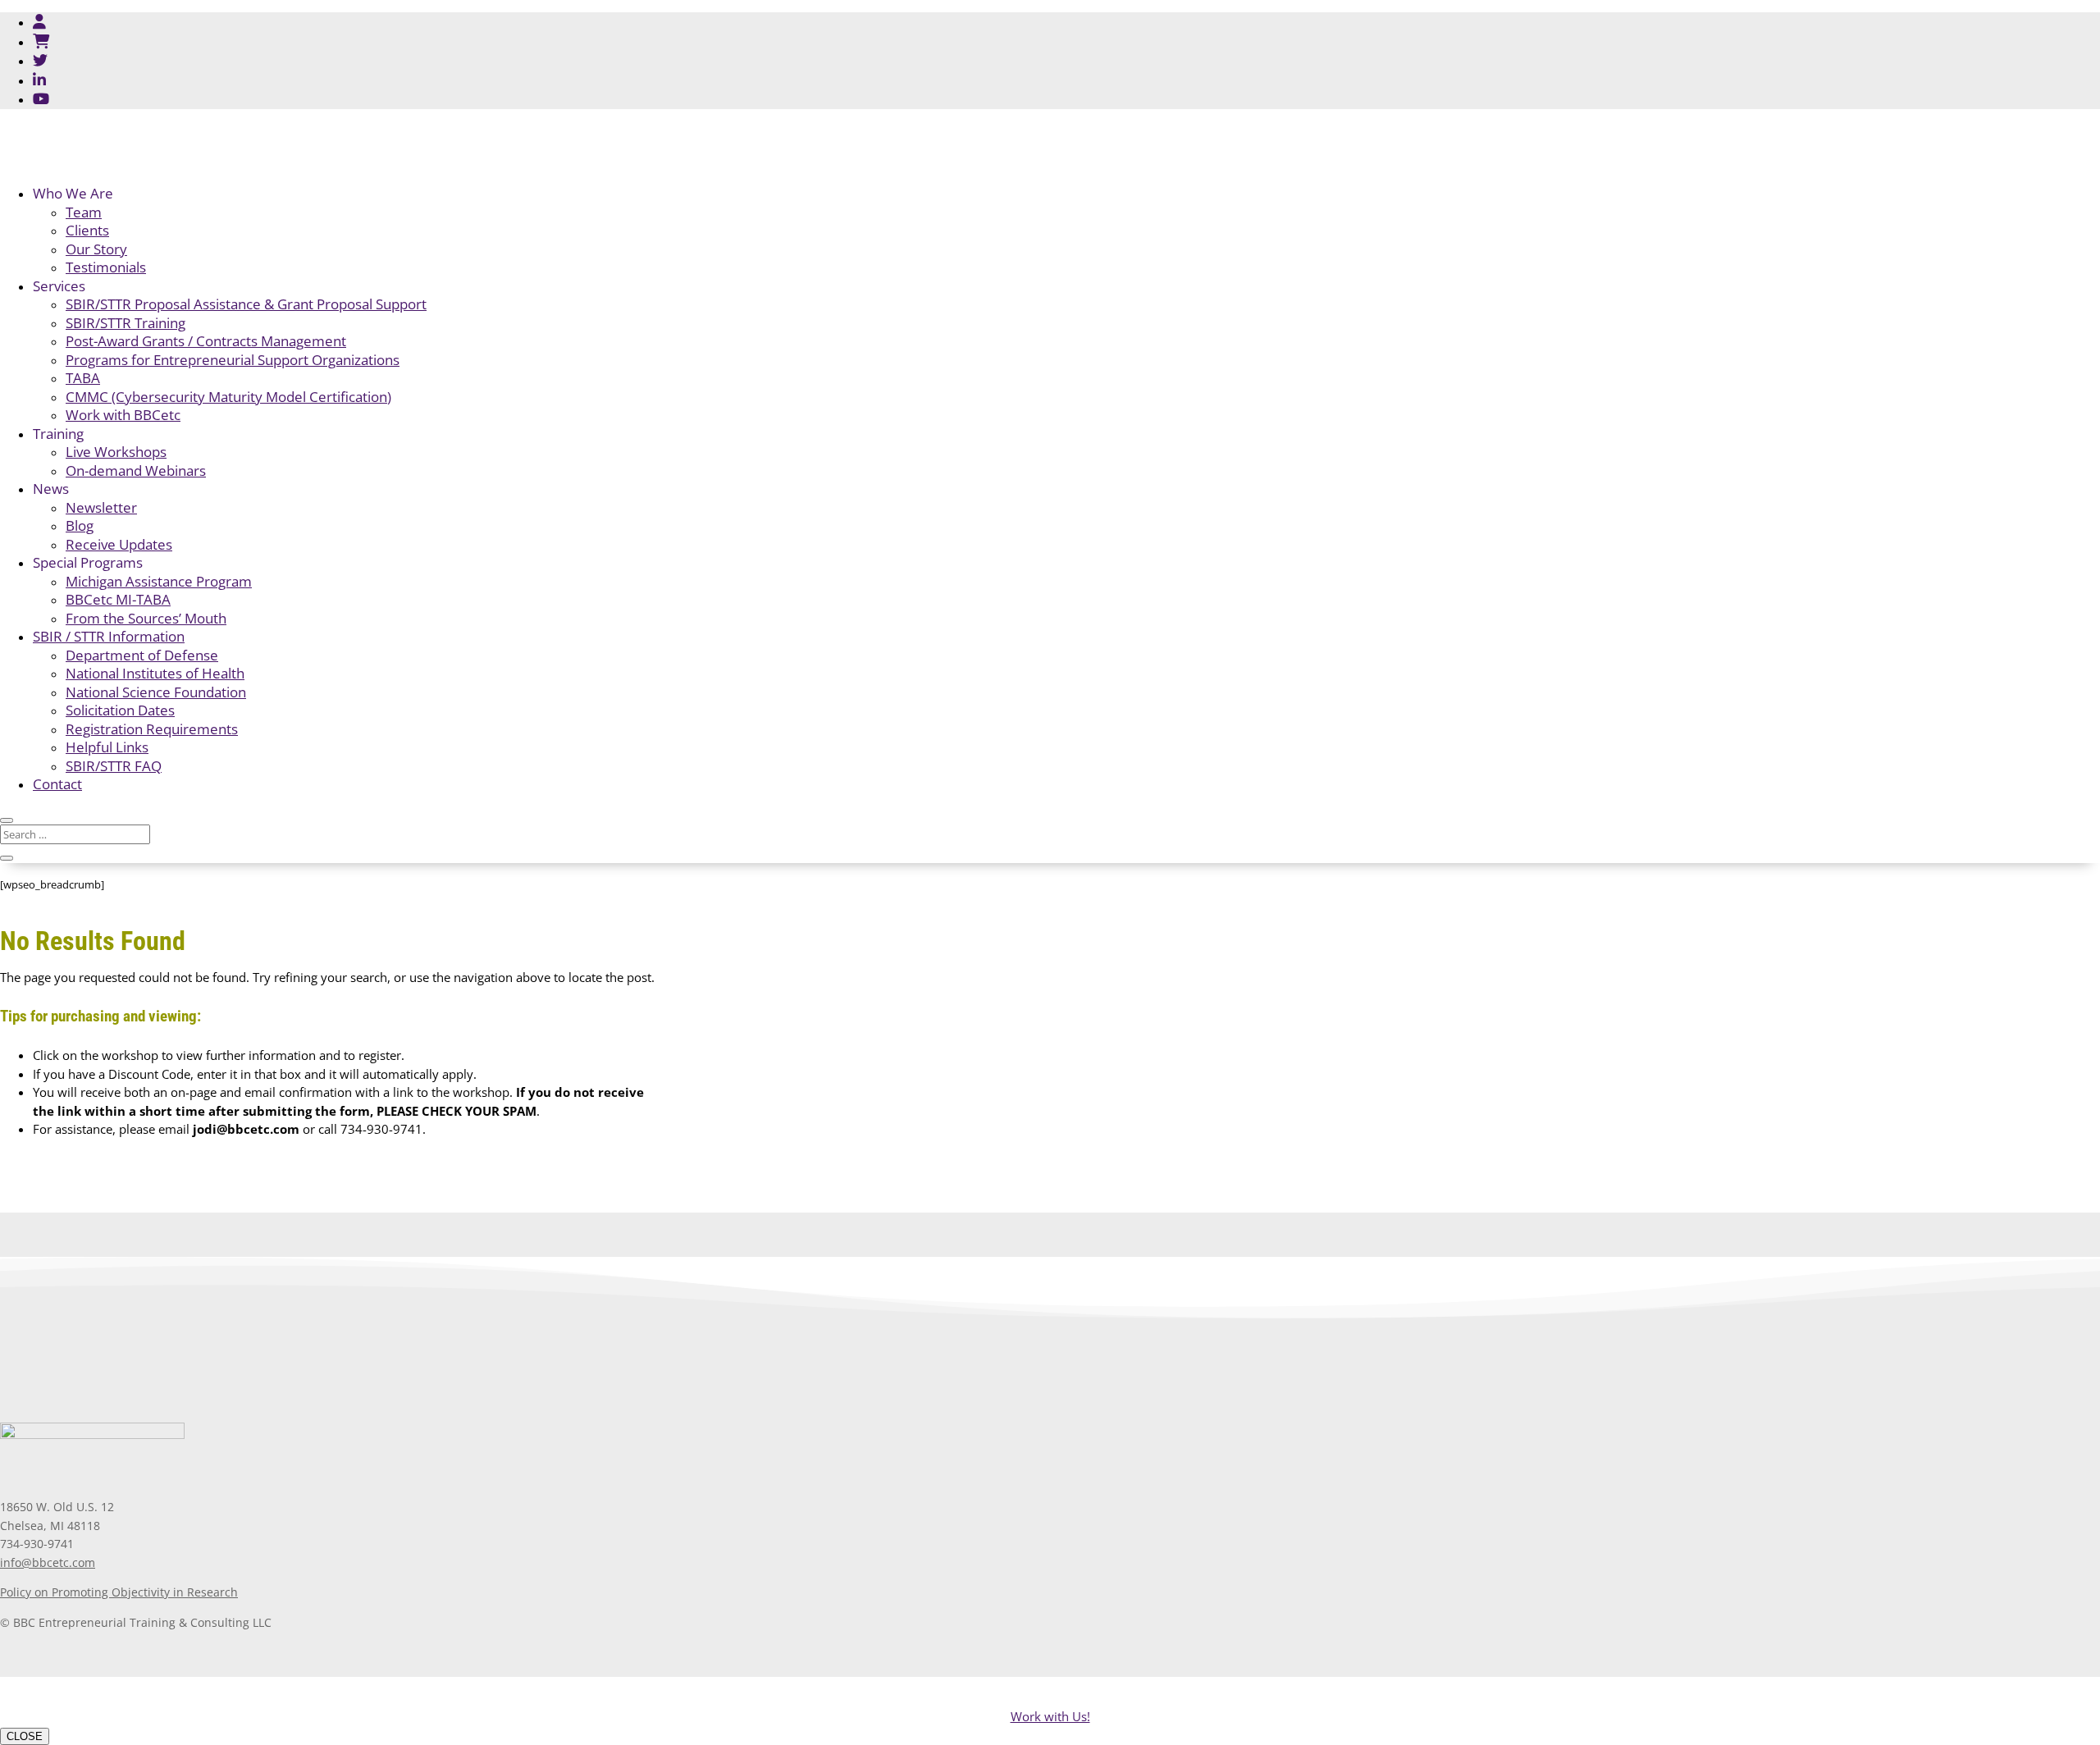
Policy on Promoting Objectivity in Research (119, 1592)
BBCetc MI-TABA (118, 599)
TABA (83, 378)
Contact (57, 784)
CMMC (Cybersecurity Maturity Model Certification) (228, 397)
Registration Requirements (152, 729)
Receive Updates (119, 544)
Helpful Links (107, 747)
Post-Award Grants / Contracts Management (206, 341)
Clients (87, 230)
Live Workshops (116, 452)
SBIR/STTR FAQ (114, 766)
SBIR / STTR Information (109, 636)
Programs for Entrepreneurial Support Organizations (233, 360)
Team (84, 212)
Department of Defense (142, 655)
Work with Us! (1050, 1716)
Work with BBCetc (123, 415)
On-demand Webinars (136, 471)
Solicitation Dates (120, 710)
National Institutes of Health (155, 673)
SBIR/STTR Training (126, 323)
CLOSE (25, 1736)
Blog (80, 525)
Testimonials (106, 267)
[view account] (39, 21)
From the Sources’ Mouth (146, 618)
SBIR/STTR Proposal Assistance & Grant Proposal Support (246, 304)
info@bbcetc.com (48, 1562)
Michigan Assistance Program (159, 581)
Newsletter (101, 507)
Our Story (96, 249)
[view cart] (41, 41)
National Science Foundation (156, 692)
